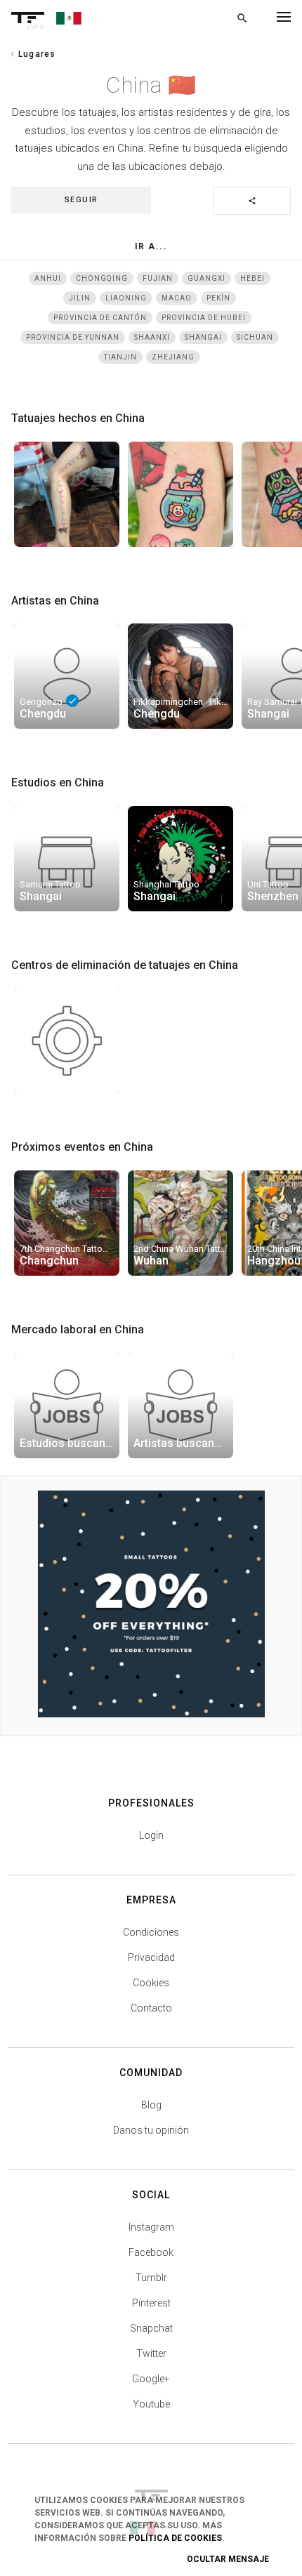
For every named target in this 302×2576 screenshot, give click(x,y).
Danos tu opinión (151, 2130)
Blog (151, 2105)
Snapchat (151, 2328)
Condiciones (151, 1932)
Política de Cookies (175, 2538)
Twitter (151, 2353)
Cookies (151, 1983)
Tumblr (151, 2278)
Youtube (151, 2404)
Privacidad (151, 1957)
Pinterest (151, 2303)
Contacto (151, 2008)
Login (151, 1835)
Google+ (151, 2379)
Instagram (151, 2227)
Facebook (151, 2252)
